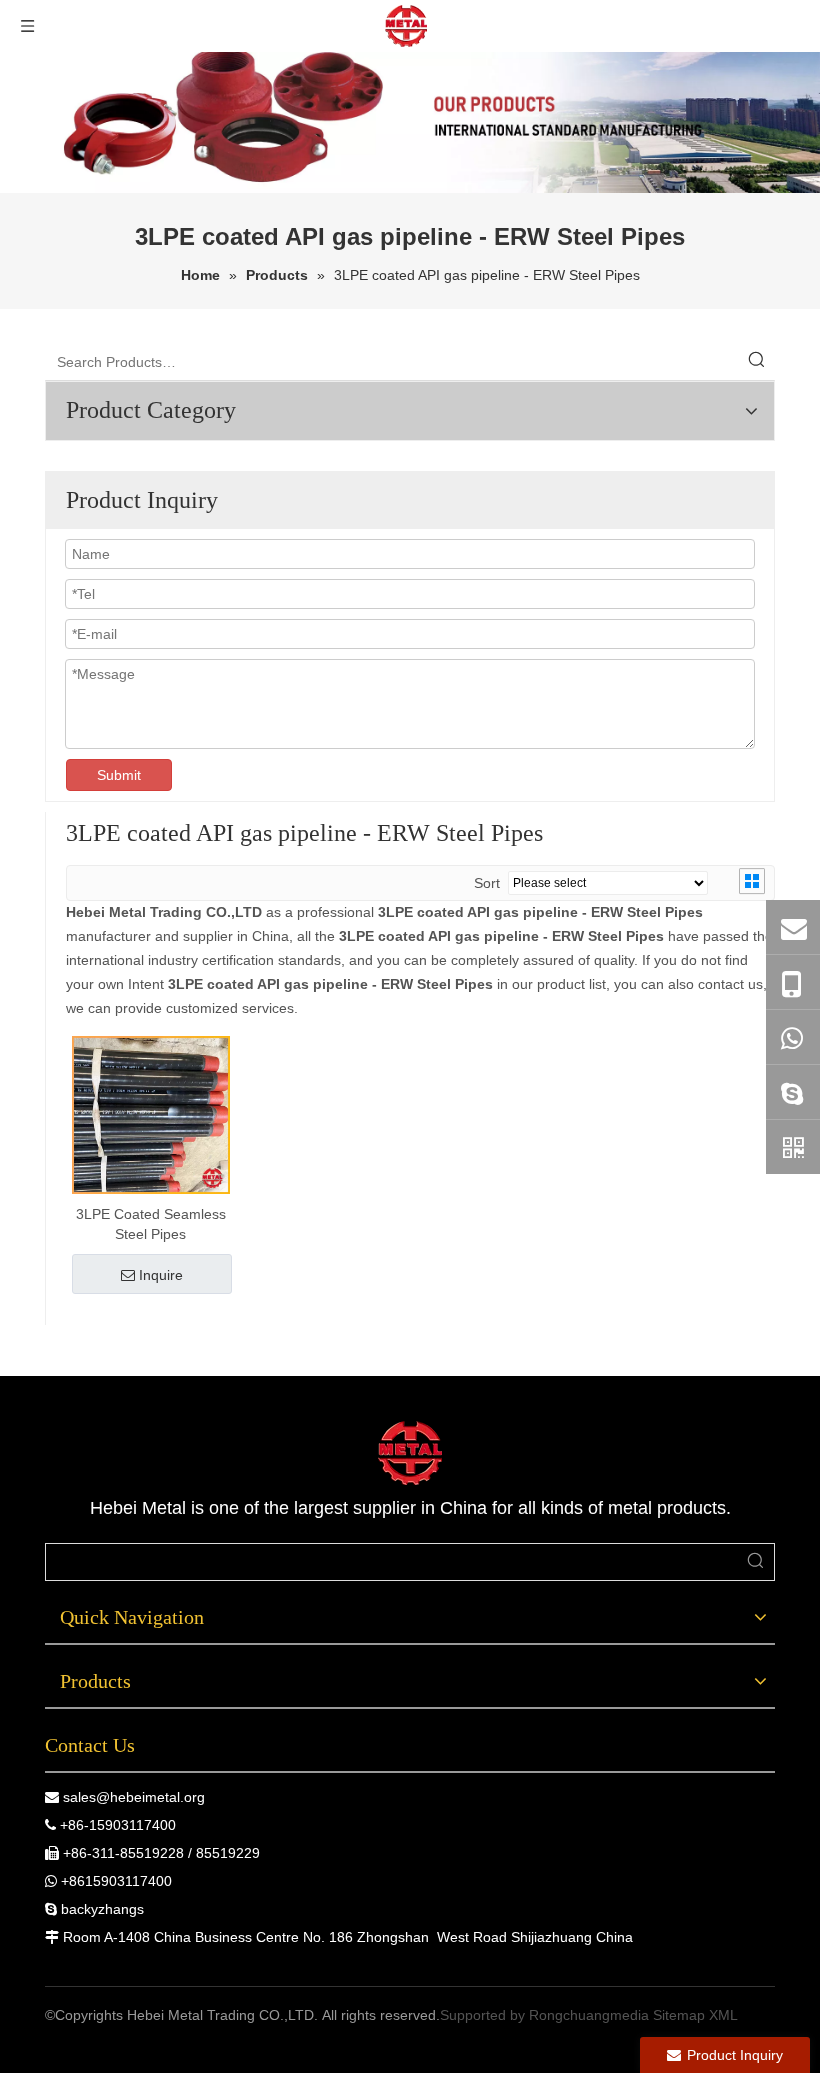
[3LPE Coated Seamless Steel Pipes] (151, 1114)
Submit (119, 775)
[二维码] (793, 1147)
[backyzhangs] (793, 1092)
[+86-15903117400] (793, 982)
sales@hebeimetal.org (134, 1797)
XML (723, 2015)
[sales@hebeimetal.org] (793, 927)
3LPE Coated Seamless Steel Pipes (151, 1224)
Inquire (161, 1275)
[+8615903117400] (793, 1037)
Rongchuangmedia (589, 2015)
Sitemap (679, 2015)
